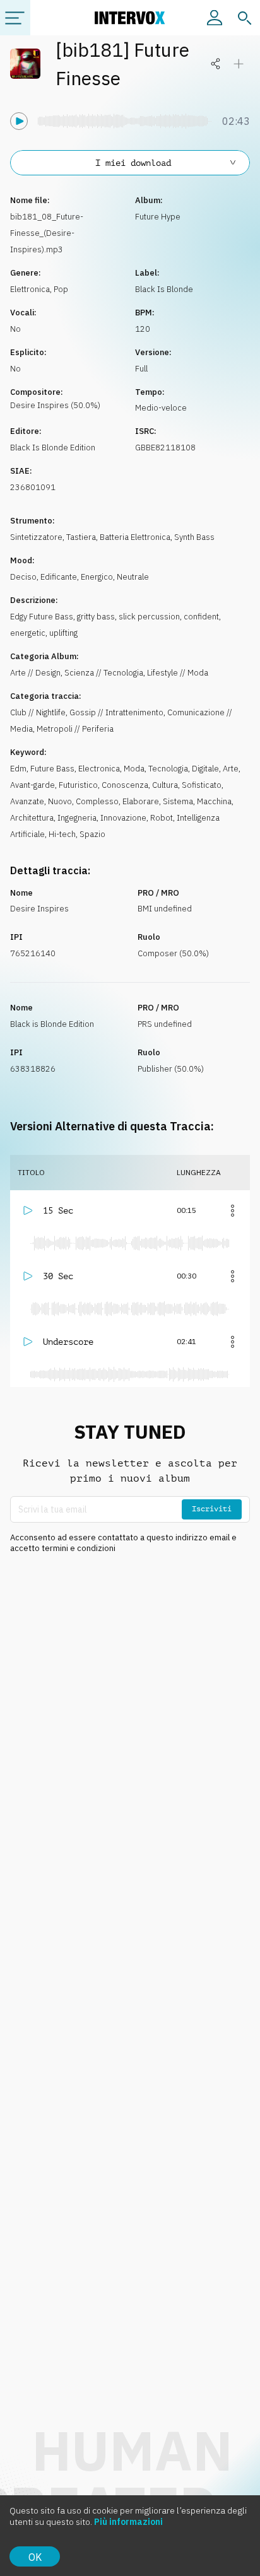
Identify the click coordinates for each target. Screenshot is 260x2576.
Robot (162, 818)
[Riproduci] (19, 121)
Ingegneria (77, 818)
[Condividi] (216, 64)
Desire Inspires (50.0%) (55, 405)
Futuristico (78, 785)
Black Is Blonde (164, 289)
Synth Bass (194, 537)
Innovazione (123, 818)
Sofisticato (202, 785)
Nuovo (60, 801)
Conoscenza (125, 785)
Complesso (97, 801)
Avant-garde (32, 785)
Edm (18, 769)
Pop (61, 289)
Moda (134, 769)
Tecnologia (168, 769)
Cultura (165, 785)
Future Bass (52, 769)
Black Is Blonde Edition (53, 448)
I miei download (133, 163)
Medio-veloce (161, 408)
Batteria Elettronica (135, 537)
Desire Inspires (39, 909)
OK (35, 2557)
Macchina (214, 801)
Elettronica (30, 289)
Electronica (99, 769)
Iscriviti (212, 1509)
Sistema (178, 801)
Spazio (92, 834)
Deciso (23, 577)
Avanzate (27, 801)
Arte (231, 769)
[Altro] (232, 1210)
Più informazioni (128, 2522)
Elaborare (141, 801)
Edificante (59, 577)
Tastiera (81, 537)
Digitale (205, 769)
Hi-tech (62, 834)
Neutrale (133, 577)
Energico (97, 577)
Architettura (32, 818)
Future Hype (158, 217)
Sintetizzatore (36, 537)
